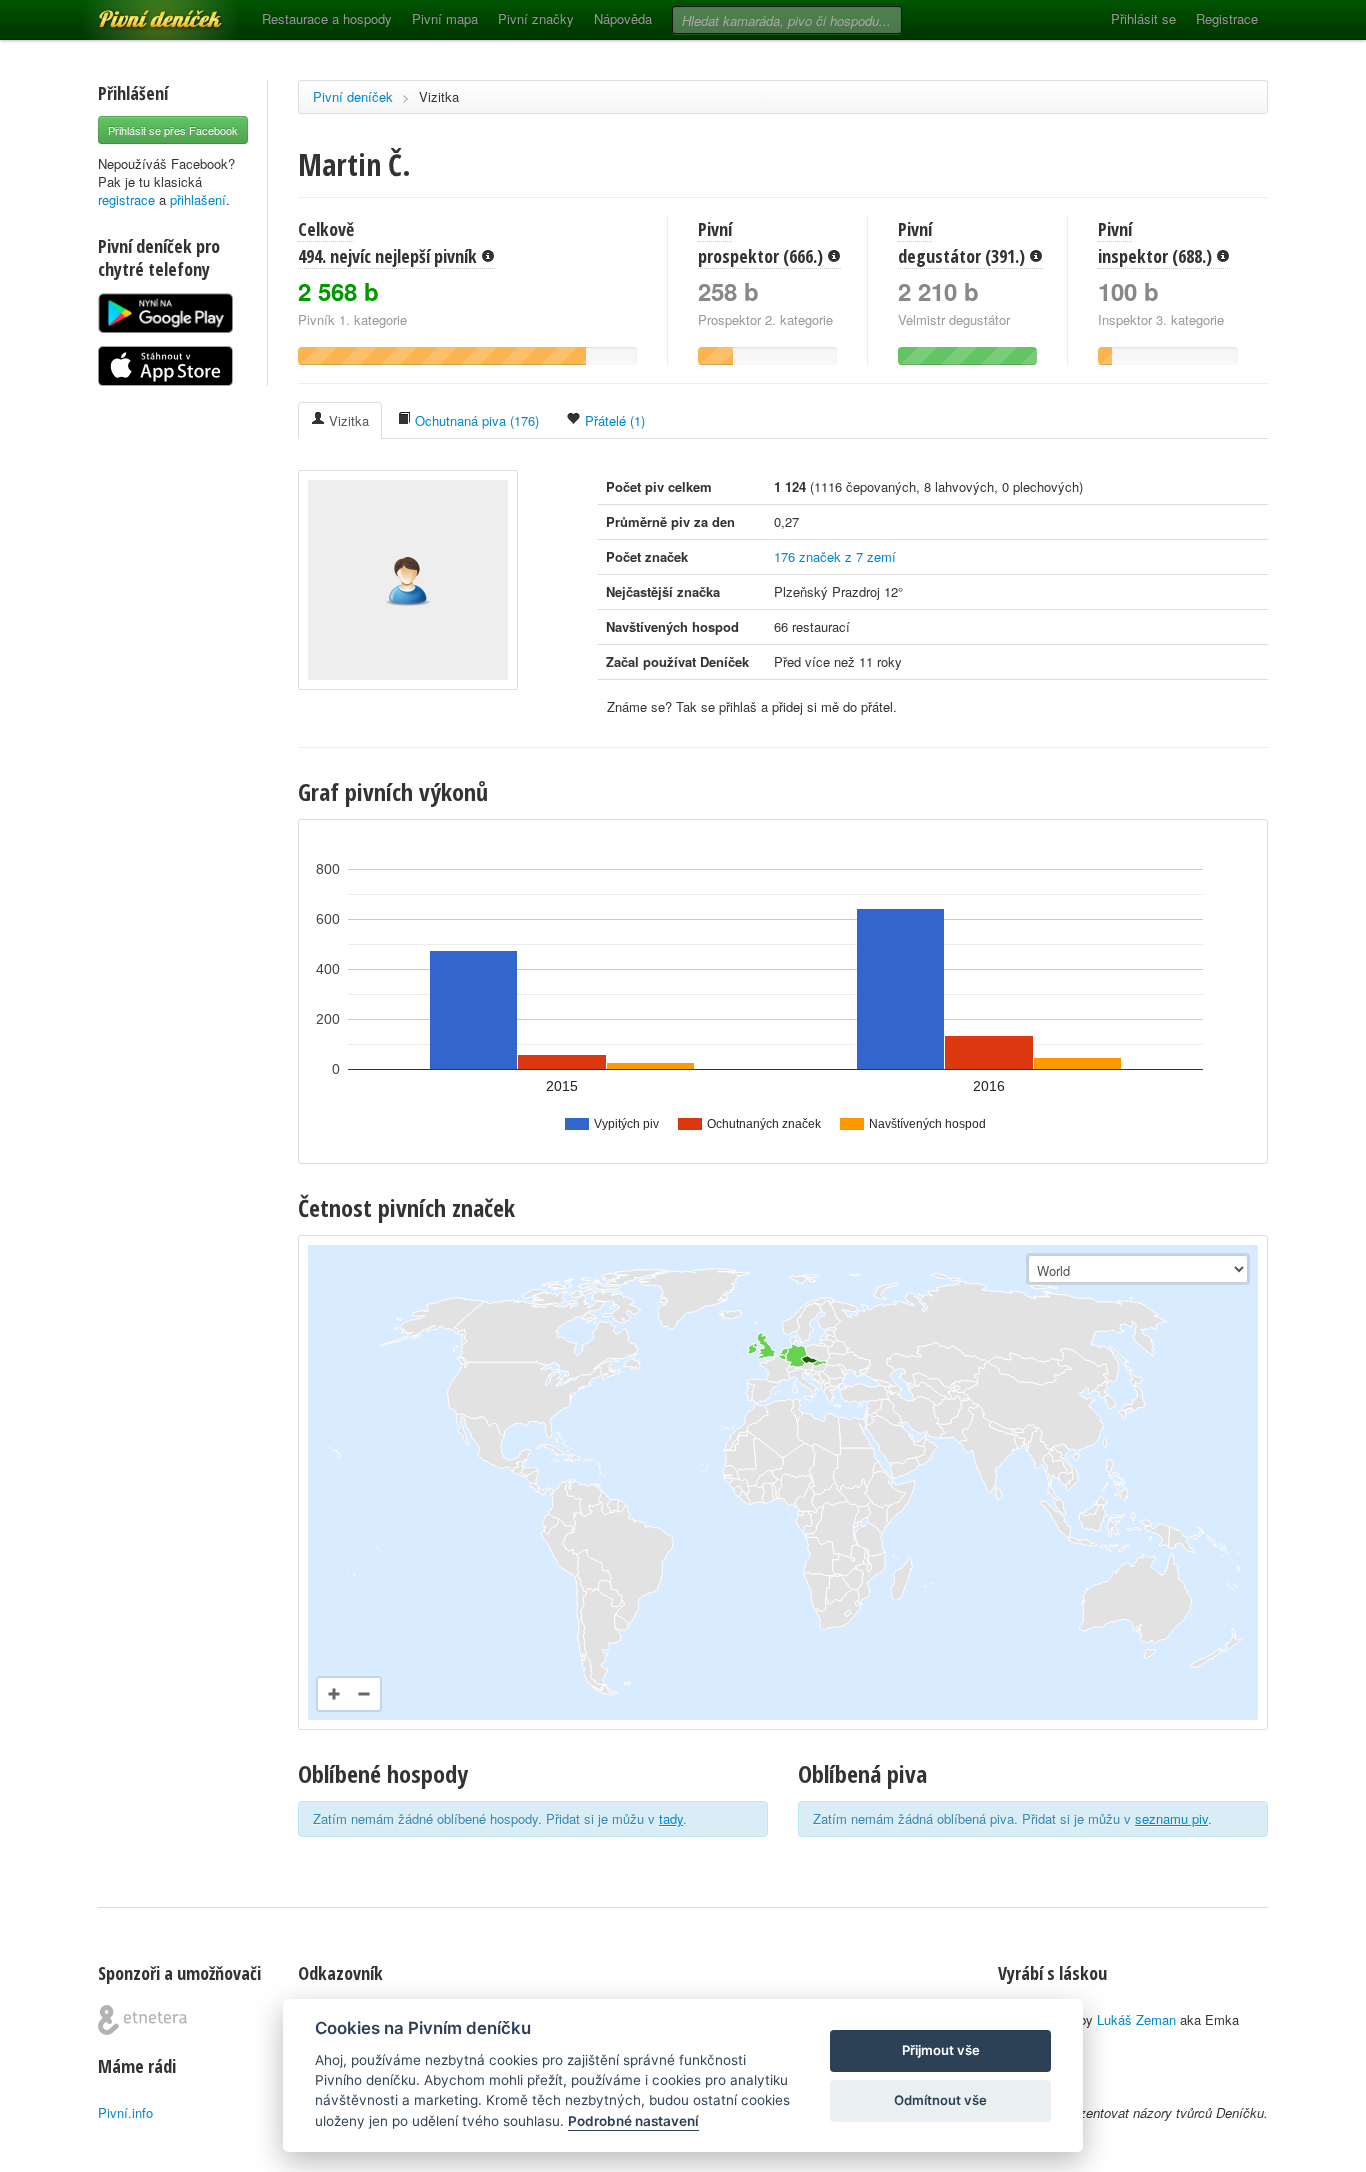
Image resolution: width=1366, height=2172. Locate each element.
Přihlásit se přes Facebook (173, 130)
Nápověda (623, 18)
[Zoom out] (364, 1694)
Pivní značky (536, 18)
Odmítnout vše (940, 2100)
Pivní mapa (445, 18)
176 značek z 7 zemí (835, 556)
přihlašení (198, 199)
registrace (126, 199)
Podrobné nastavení (633, 2121)
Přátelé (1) (613, 420)
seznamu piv (1171, 1818)
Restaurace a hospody (327, 18)
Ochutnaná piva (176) (475, 420)
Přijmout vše (941, 2050)
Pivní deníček (138, 12)
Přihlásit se (1143, 18)
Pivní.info (125, 2112)
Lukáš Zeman (1136, 2019)
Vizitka (439, 96)
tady (671, 1818)
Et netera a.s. (142, 2020)
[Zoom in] (334, 1694)
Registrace (1227, 18)
